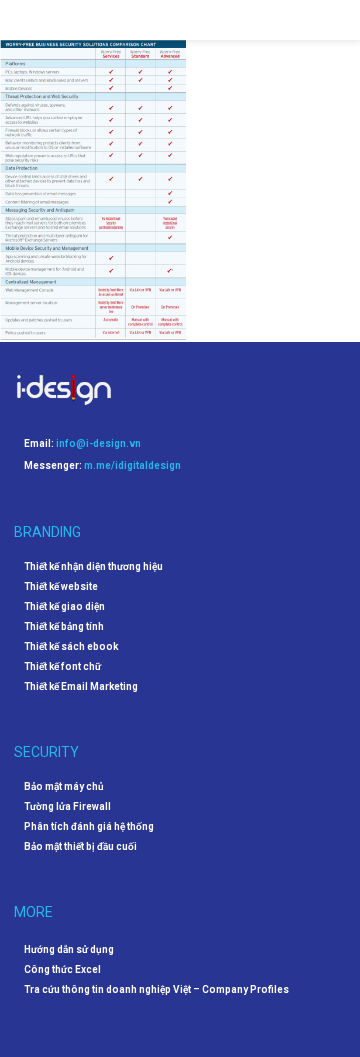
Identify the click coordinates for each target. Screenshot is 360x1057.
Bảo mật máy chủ (64, 787)
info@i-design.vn (98, 443)
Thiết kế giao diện (64, 607)
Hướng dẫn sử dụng (69, 949)
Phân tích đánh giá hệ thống (89, 827)
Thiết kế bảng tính (64, 627)
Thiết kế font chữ (62, 667)
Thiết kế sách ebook (71, 647)
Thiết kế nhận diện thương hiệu (93, 567)
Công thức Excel (62, 969)
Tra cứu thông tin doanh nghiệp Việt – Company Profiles (156, 989)
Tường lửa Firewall (67, 807)
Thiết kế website (61, 587)
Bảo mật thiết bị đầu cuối (80, 847)
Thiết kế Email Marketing (81, 687)
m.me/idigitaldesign (132, 465)
